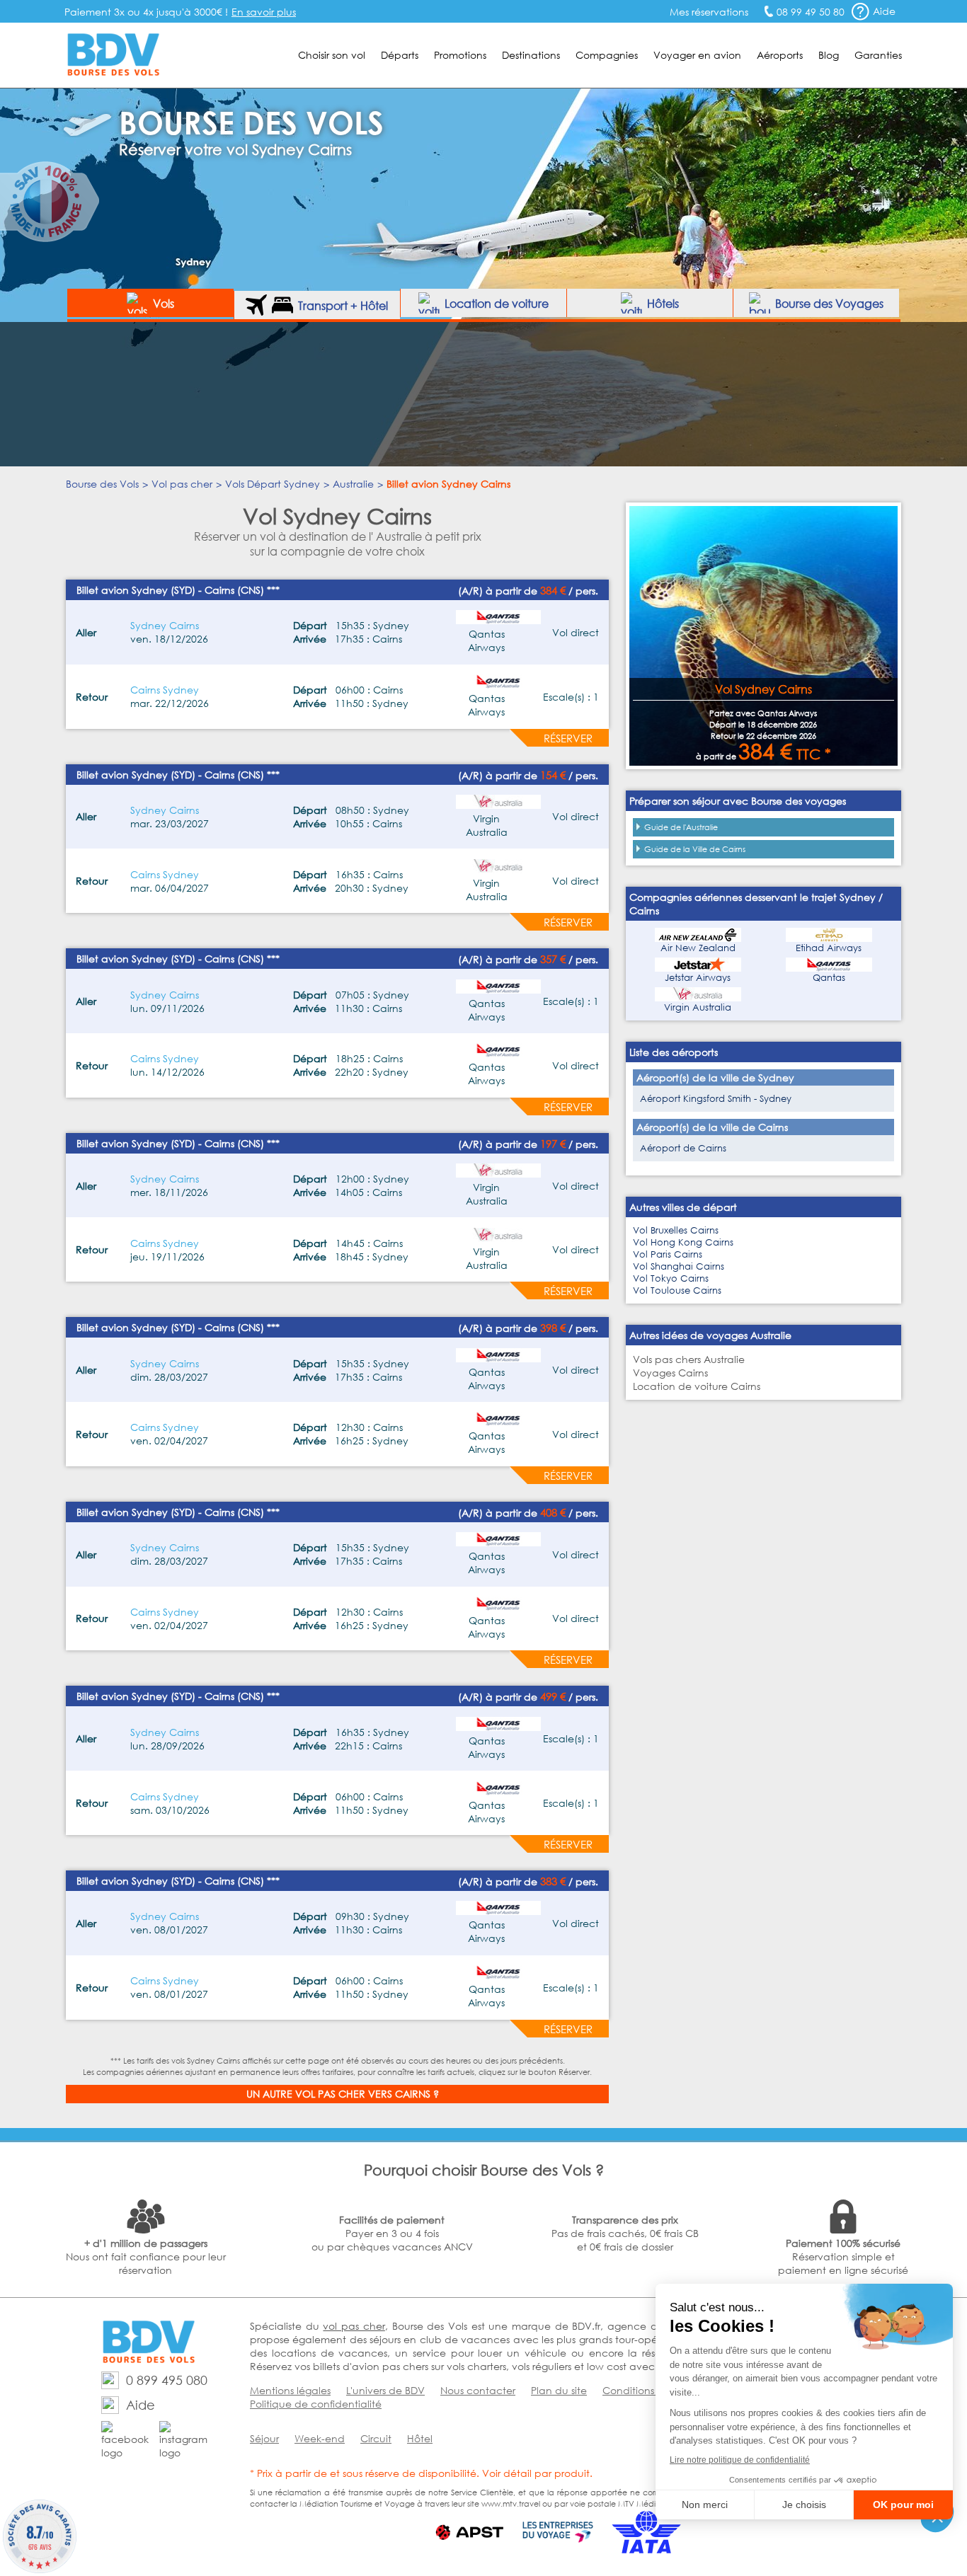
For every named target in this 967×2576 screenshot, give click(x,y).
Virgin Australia (698, 1007)
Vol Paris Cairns (668, 1254)
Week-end (320, 2438)
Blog (829, 55)
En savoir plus (264, 12)
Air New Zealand (698, 948)
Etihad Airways (829, 948)
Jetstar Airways (698, 978)
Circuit (376, 2438)
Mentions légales (290, 2390)
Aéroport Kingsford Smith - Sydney (716, 1099)
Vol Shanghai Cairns (679, 1266)
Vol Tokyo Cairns (671, 1278)
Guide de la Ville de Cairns (695, 849)
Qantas (829, 978)
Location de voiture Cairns (697, 1386)
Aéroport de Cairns (683, 1148)
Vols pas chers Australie (689, 1359)
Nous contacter (478, 2390)
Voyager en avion (697, 55)
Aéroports (780, 55)
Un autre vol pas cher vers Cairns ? (343, 2094)
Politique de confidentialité (316, 2404)
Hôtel (420, 2438)
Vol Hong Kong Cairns (683, 1242)
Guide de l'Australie (681, 827)
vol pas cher (354, 2326)
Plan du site (559, 2390)
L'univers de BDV (385, 2390)
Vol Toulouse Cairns (677, 1290)
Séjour (264, 2438)
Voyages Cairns (670, 1373)
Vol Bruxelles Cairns (676, 1230)
